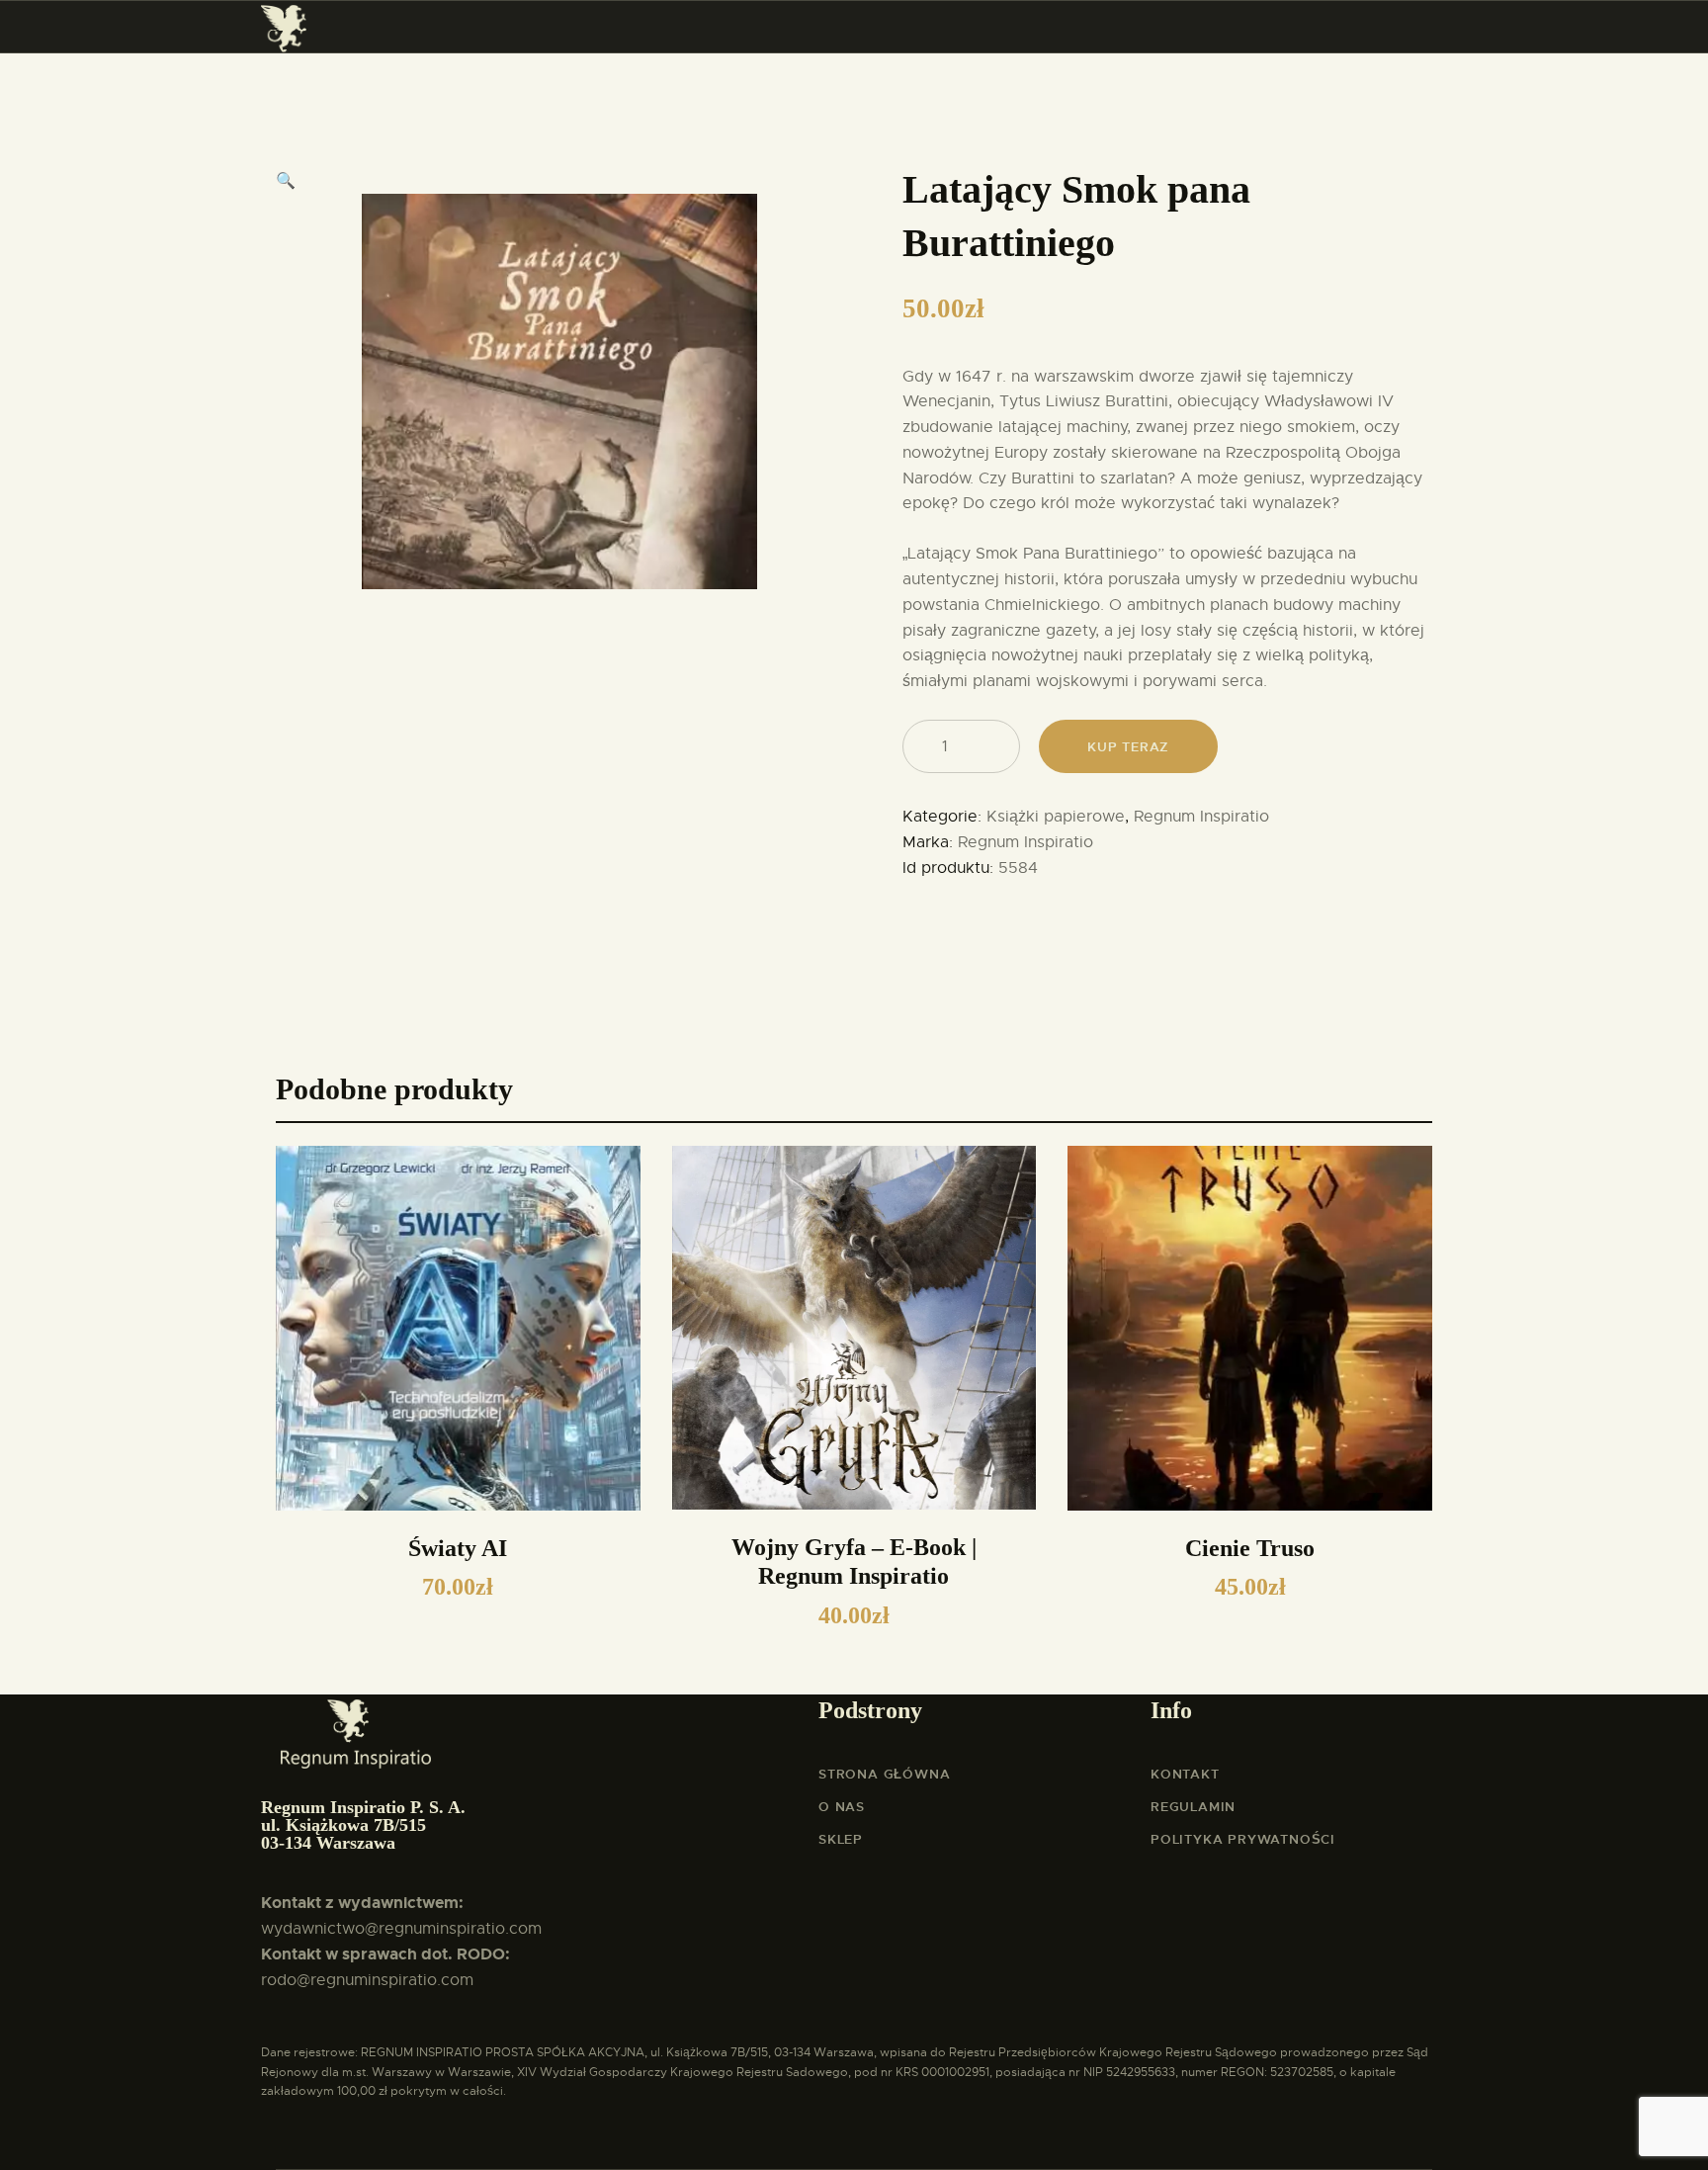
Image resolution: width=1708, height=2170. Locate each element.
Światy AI (458, 1548)
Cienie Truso (1250, 1548)
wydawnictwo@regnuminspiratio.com (401, 1929)
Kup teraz (1128, 747)
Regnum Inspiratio (1201, 817)
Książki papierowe (1056, 817)
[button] (286, 181)
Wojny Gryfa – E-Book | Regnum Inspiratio (854, 1562)
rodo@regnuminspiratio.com (367, 1980)
